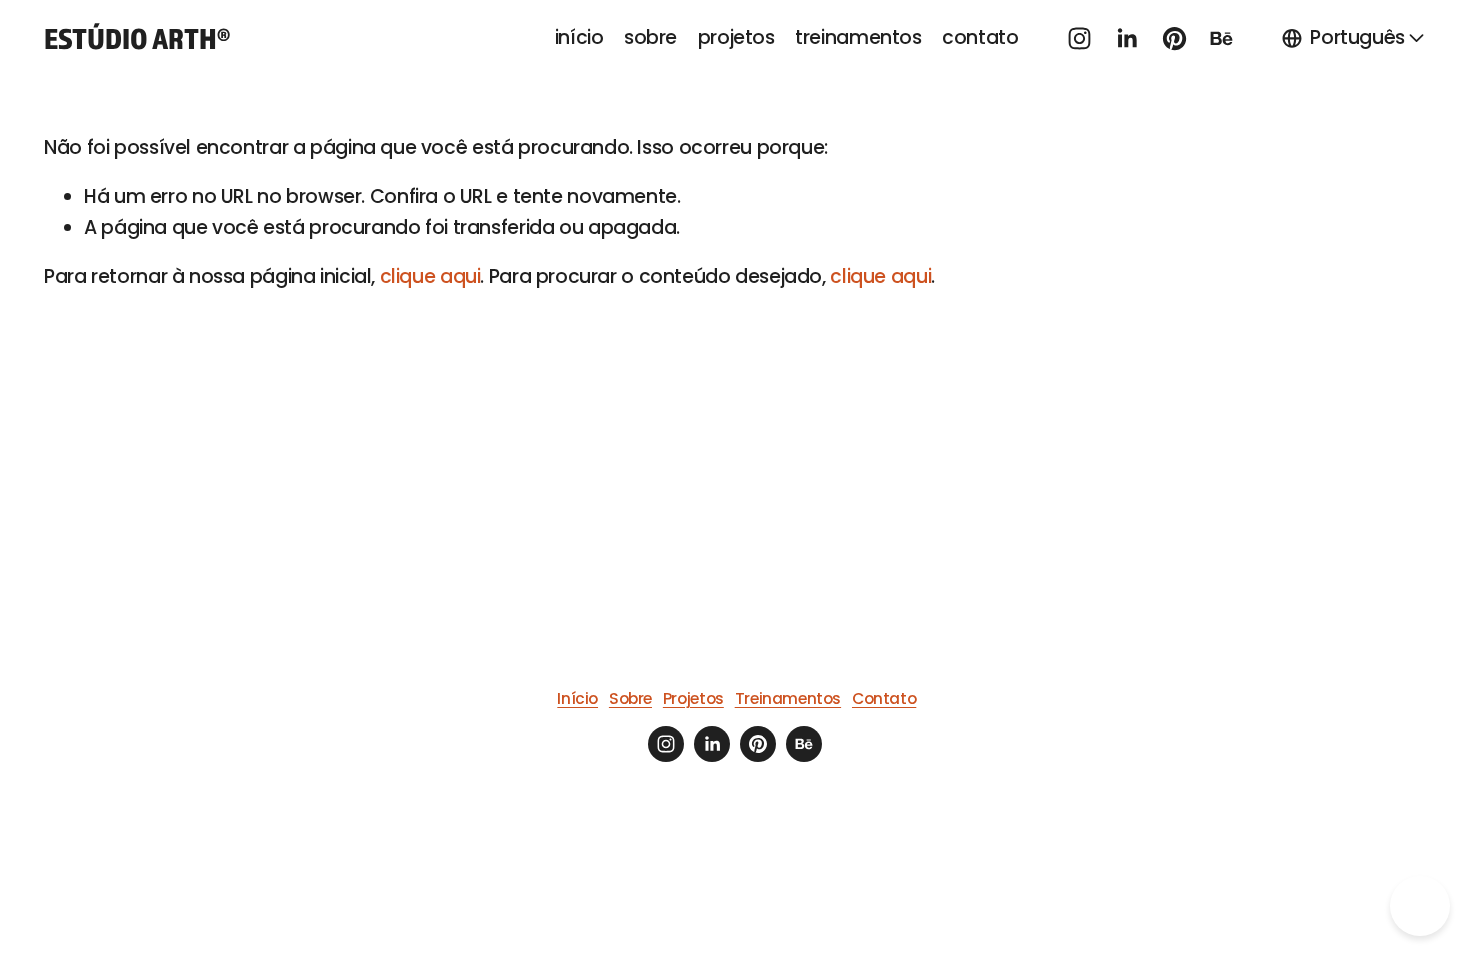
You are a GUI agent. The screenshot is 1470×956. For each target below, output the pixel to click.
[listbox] (1354, 38)
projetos (736, 37)
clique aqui (430, 276)
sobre (650, 37)
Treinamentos (788, 698)
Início (577, 698)
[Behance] (1221, 38)
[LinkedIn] (1126, 38)
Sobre (630, 698)
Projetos (693, 698)
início (579, 37)
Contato (884, 698)
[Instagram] (1079, 38)
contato (980, 37)
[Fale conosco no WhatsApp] (1420, 906)
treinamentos (858, 37)
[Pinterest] (1174, 38)
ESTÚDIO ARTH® (137, 38)
